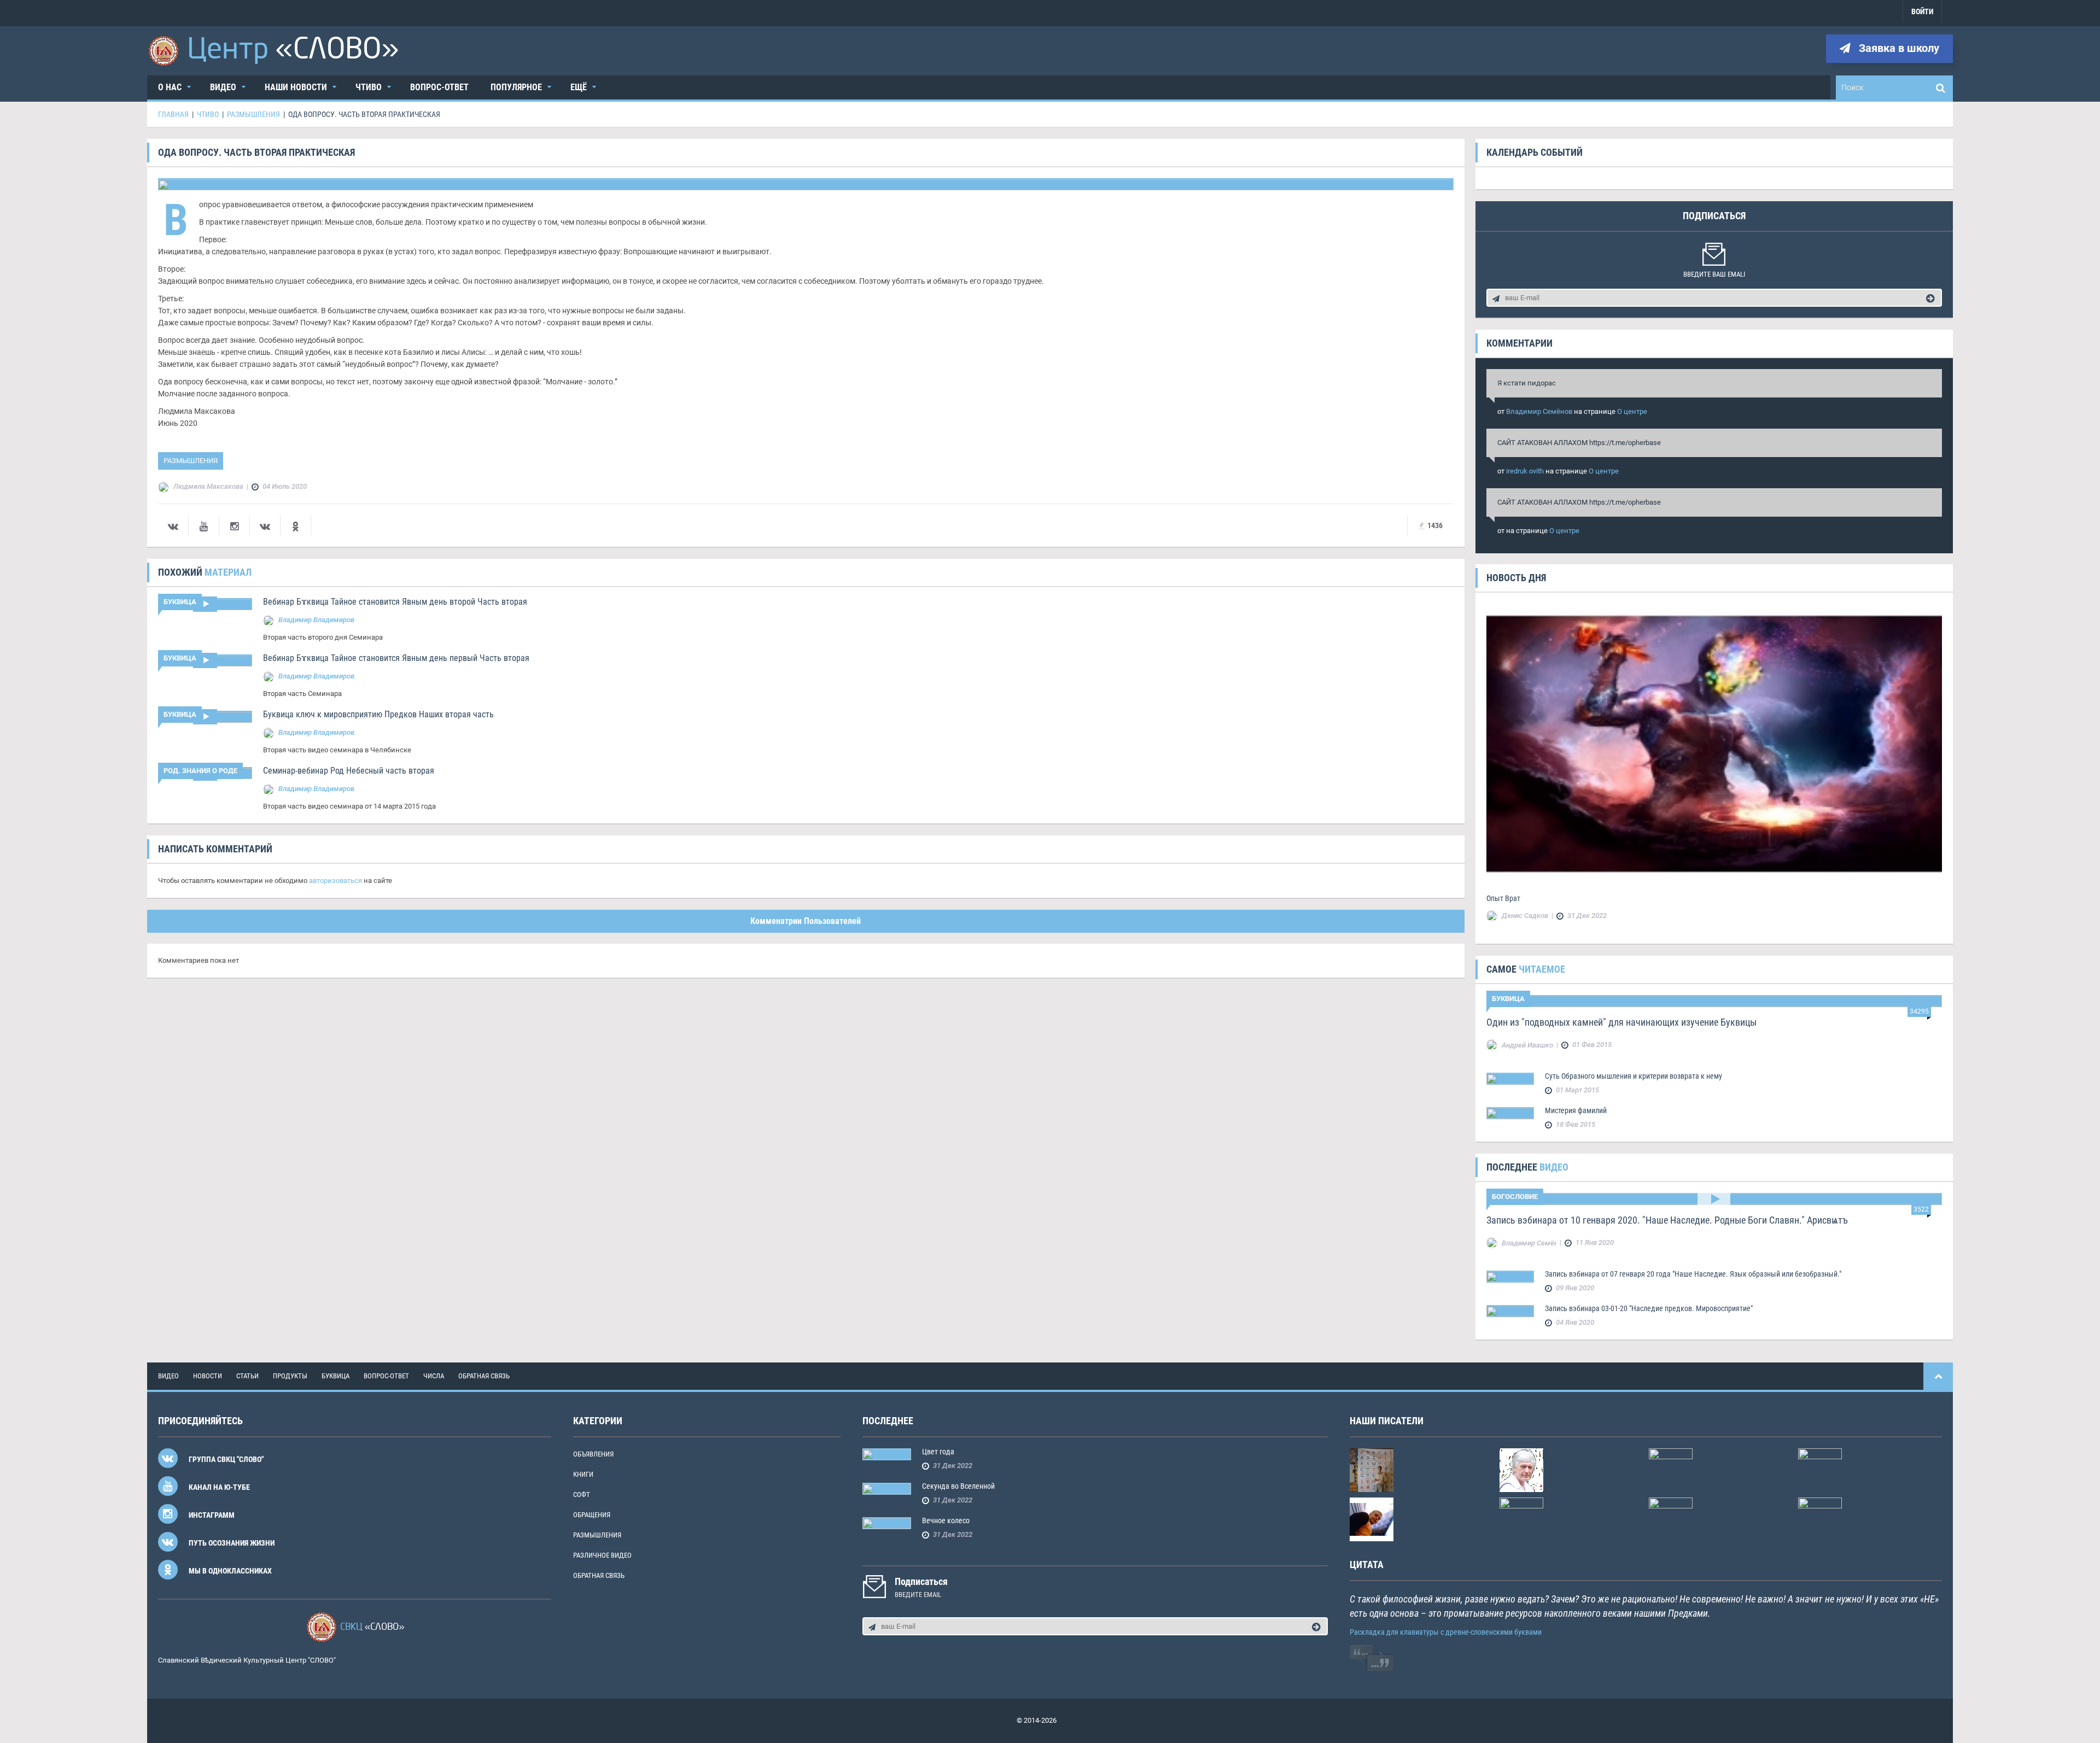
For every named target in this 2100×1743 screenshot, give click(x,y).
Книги (583, 1474)
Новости (208, 1376)
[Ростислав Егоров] (1820, 1519)
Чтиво (369, 87)
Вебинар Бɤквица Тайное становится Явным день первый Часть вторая (396, 658)
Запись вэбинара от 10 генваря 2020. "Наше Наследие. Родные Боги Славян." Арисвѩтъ (1667, 1220)
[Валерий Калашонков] (1521, 1469)
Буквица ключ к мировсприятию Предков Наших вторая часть (378, 714)
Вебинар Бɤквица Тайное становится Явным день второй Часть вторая (395, 602)
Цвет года (938, 1452)
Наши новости (296, 87)
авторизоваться (336, 881)
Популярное (516, 87)
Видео (223, 87)
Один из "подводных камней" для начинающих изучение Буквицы (1621, 1022)
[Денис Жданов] (1372, 1469)
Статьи (247, 1376)
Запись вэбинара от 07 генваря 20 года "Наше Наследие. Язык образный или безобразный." (1693, 1274)
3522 (1921, 1209)
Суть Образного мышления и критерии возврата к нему (1634, 1076)
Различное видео (602, 1555)
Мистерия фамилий (1576, 1110)
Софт (582, 1495)
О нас (170, 87)
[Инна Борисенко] (1671, 1519)
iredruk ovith (1525, 471)
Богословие (1515, 1197)
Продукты (290, 1376)
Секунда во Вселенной (958, 1486)
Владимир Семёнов (1539, 411)
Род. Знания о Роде (200, 771)
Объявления (593, 1454)
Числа (434, 1376)
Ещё (579, 87)
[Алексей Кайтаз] (1820, 1469)
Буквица (180, 602)
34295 (1919, 1011)
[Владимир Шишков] (1521, 1519)
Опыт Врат (1503, 898)
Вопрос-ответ (439, 87)
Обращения (592, 1515)
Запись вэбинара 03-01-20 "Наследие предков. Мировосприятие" (1649, 1308)
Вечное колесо (946, 1520)
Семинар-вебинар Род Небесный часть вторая (349, 771)
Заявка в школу (1898, 48)
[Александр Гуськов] (1372, 1519)
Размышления (191, 461)
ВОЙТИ (1922, 11)
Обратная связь (484, 1376)
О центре (1632, 411)
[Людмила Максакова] (1671, 1469)
